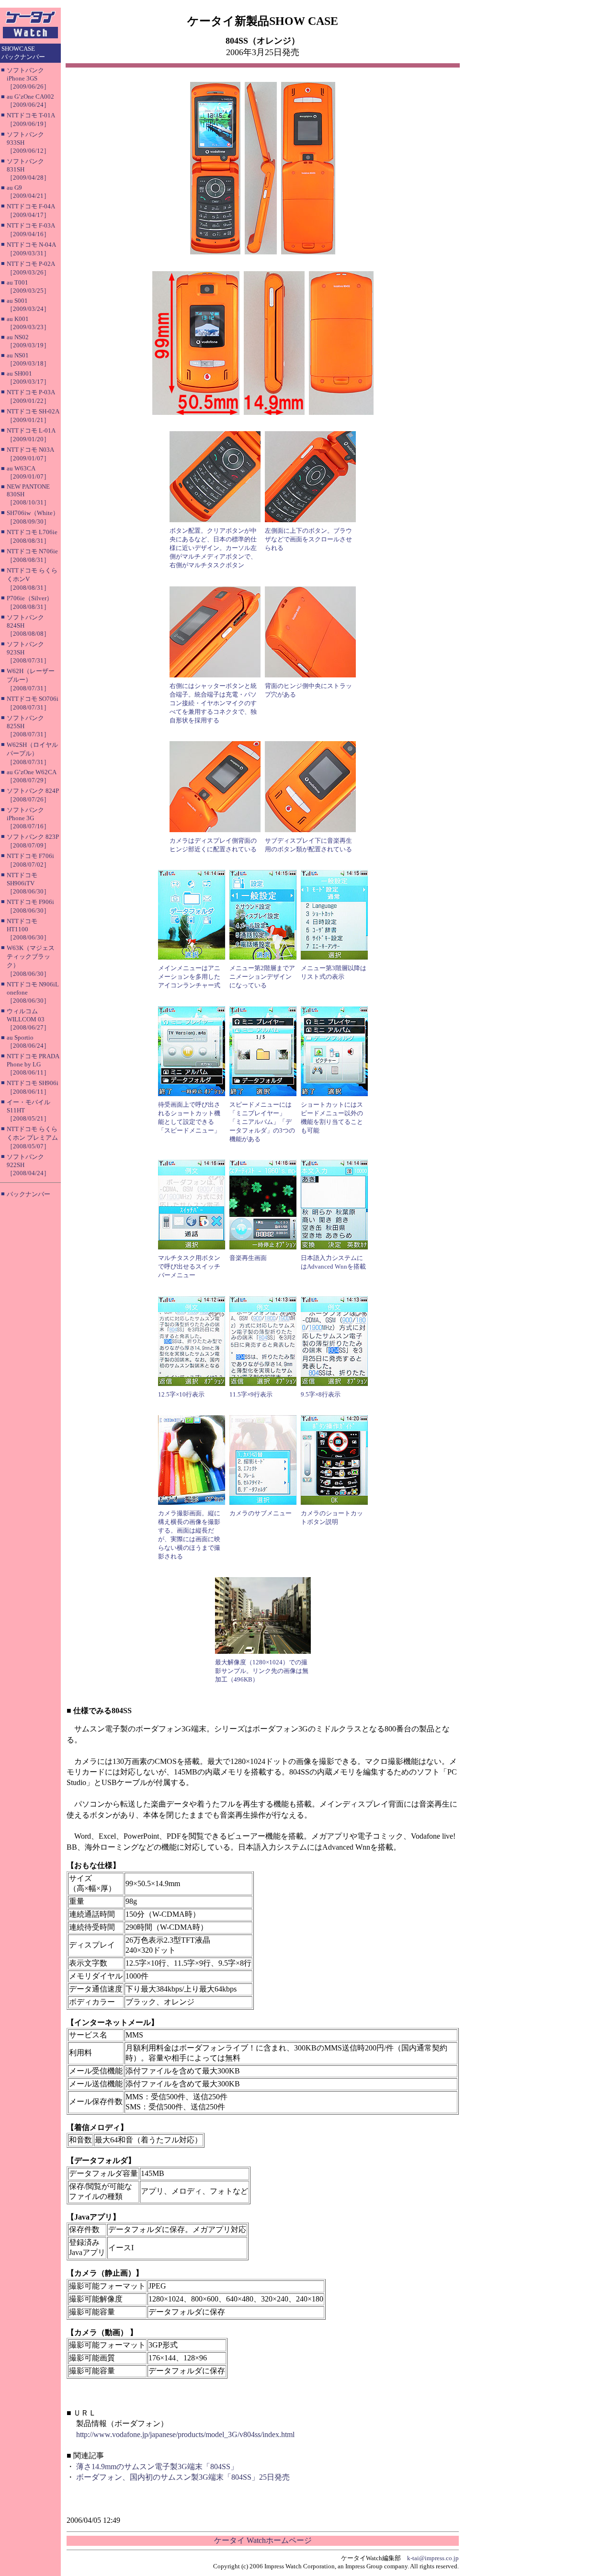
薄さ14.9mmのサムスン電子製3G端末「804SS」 (157, 2467)
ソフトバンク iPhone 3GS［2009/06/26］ (28, 78)
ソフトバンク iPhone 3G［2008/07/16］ (28, 818)
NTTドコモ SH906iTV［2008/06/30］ (28, 883)
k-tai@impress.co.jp (433, 2558)
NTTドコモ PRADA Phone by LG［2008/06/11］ (33, 1064)
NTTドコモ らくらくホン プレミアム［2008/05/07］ (32, 1138)
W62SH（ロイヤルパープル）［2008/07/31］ (32, 753)
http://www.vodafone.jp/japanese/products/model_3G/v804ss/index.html (185, 2434)
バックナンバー (28, 1194)
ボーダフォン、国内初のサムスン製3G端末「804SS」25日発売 (183, 2477)
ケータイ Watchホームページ (263, 2540)
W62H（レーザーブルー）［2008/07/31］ (31, 680)
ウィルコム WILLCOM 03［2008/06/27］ (28, 1019)
